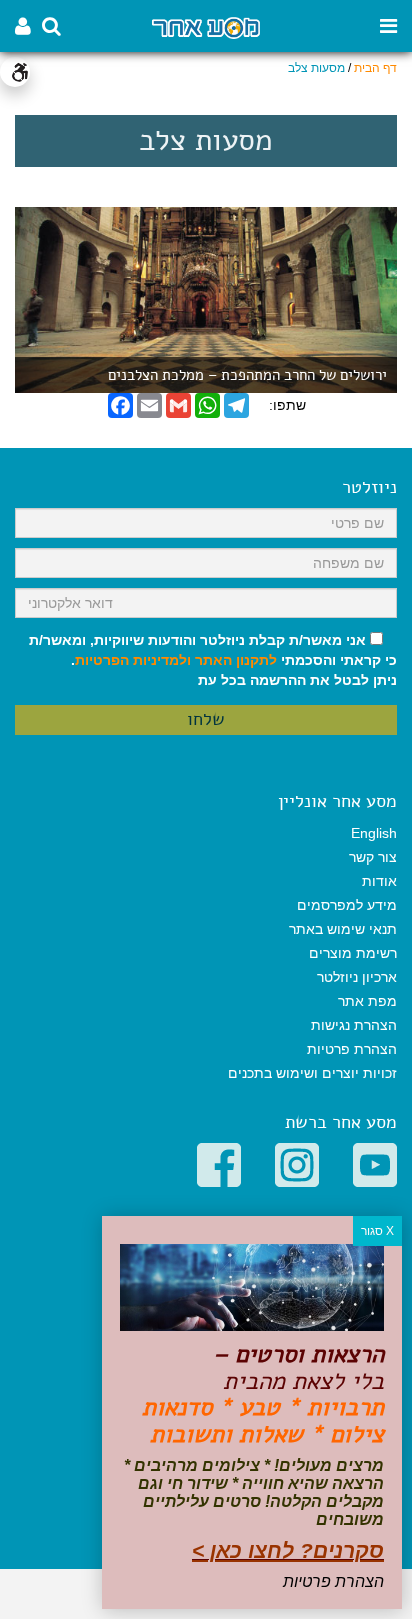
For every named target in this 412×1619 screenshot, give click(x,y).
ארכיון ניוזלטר (357, 977)
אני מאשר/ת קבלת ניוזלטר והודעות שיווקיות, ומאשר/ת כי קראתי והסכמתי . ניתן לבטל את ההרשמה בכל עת (213, 660)
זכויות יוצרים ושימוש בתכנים (312, 1073)
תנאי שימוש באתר (343, 929)
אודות (379, 881)
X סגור (377, 1231)
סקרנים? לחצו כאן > (288, 1550)
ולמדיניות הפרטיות (133, 660)
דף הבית (375, 68)
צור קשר (373, 857)
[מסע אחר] (205, 26)
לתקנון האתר (236, 660)
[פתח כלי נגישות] (15, 72)
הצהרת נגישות (354, 1025)
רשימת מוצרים (353, 953)
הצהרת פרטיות (352, 1049)
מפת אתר (367, 1001)
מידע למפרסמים (347, 905)
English (374, 833)
